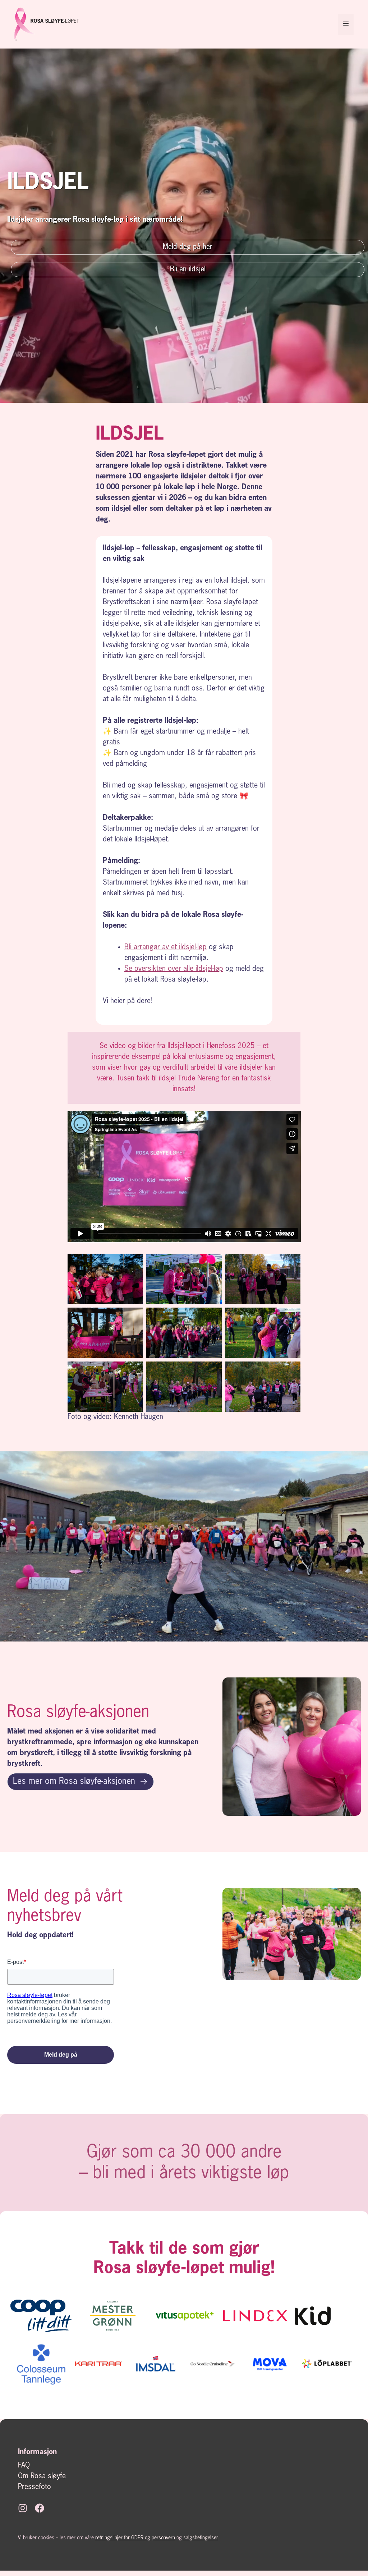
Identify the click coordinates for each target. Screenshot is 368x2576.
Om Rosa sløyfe (42, 2476)
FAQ (24, 2466)
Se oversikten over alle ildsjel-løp (174, 969)
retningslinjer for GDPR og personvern (135, 2538)
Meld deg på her (188, 247)
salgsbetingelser (201, 2538)
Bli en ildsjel (188, 270)
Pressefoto (34, 2487)
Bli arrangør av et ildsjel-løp (165, 947)
